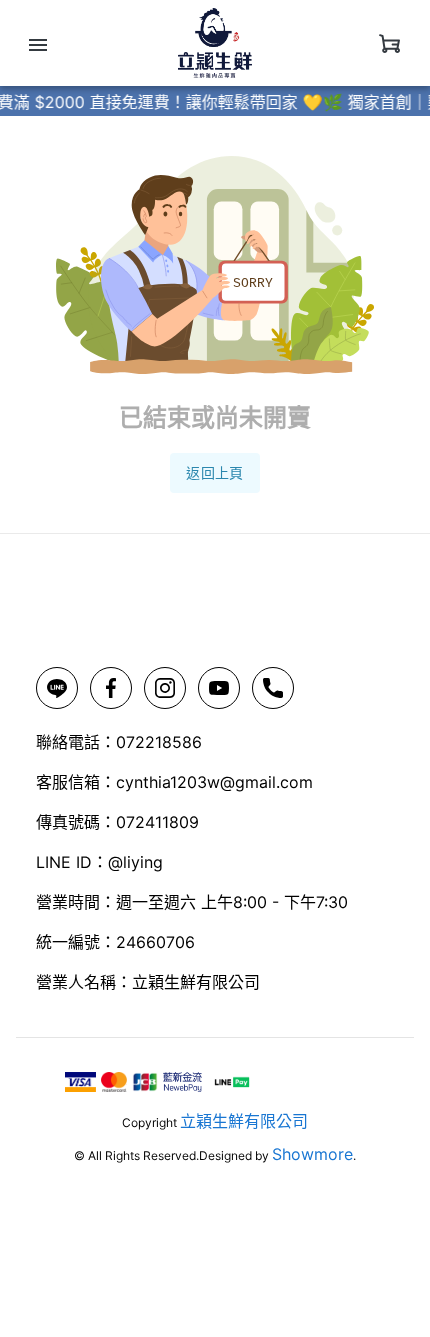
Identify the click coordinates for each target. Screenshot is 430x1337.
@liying (135, 862)
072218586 (159, 742)
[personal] (390, 43)
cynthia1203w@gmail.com (214, 782)
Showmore (312, 1154)
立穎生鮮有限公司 (244, 1121)
